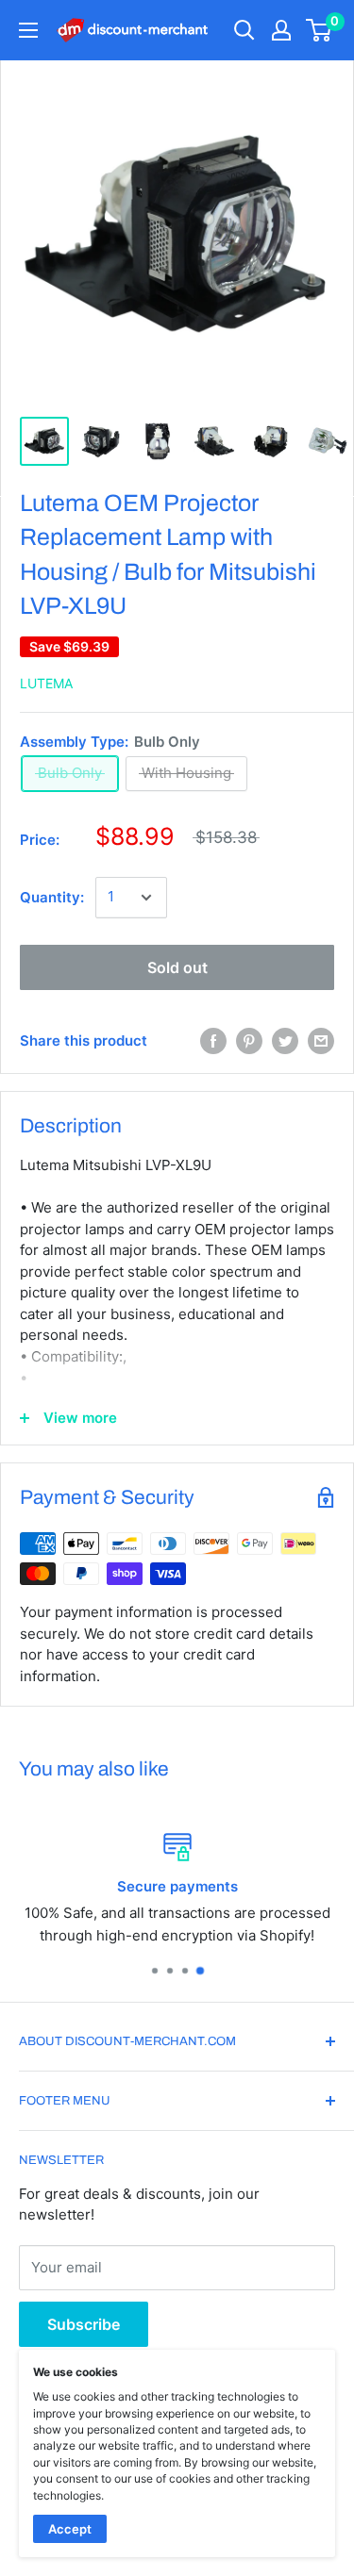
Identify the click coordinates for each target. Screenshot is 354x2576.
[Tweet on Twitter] (285, 1041)
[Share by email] (321, 1041)
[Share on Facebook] (213, 1041)
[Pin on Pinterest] (249, 1041)
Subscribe (84, 2324)
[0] (320, 30)
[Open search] (244, 30)
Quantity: (52, 897)
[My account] (281, 30)
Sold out (177, 967)
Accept (70, 2529)
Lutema (46, 683)
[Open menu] (28, 30)
